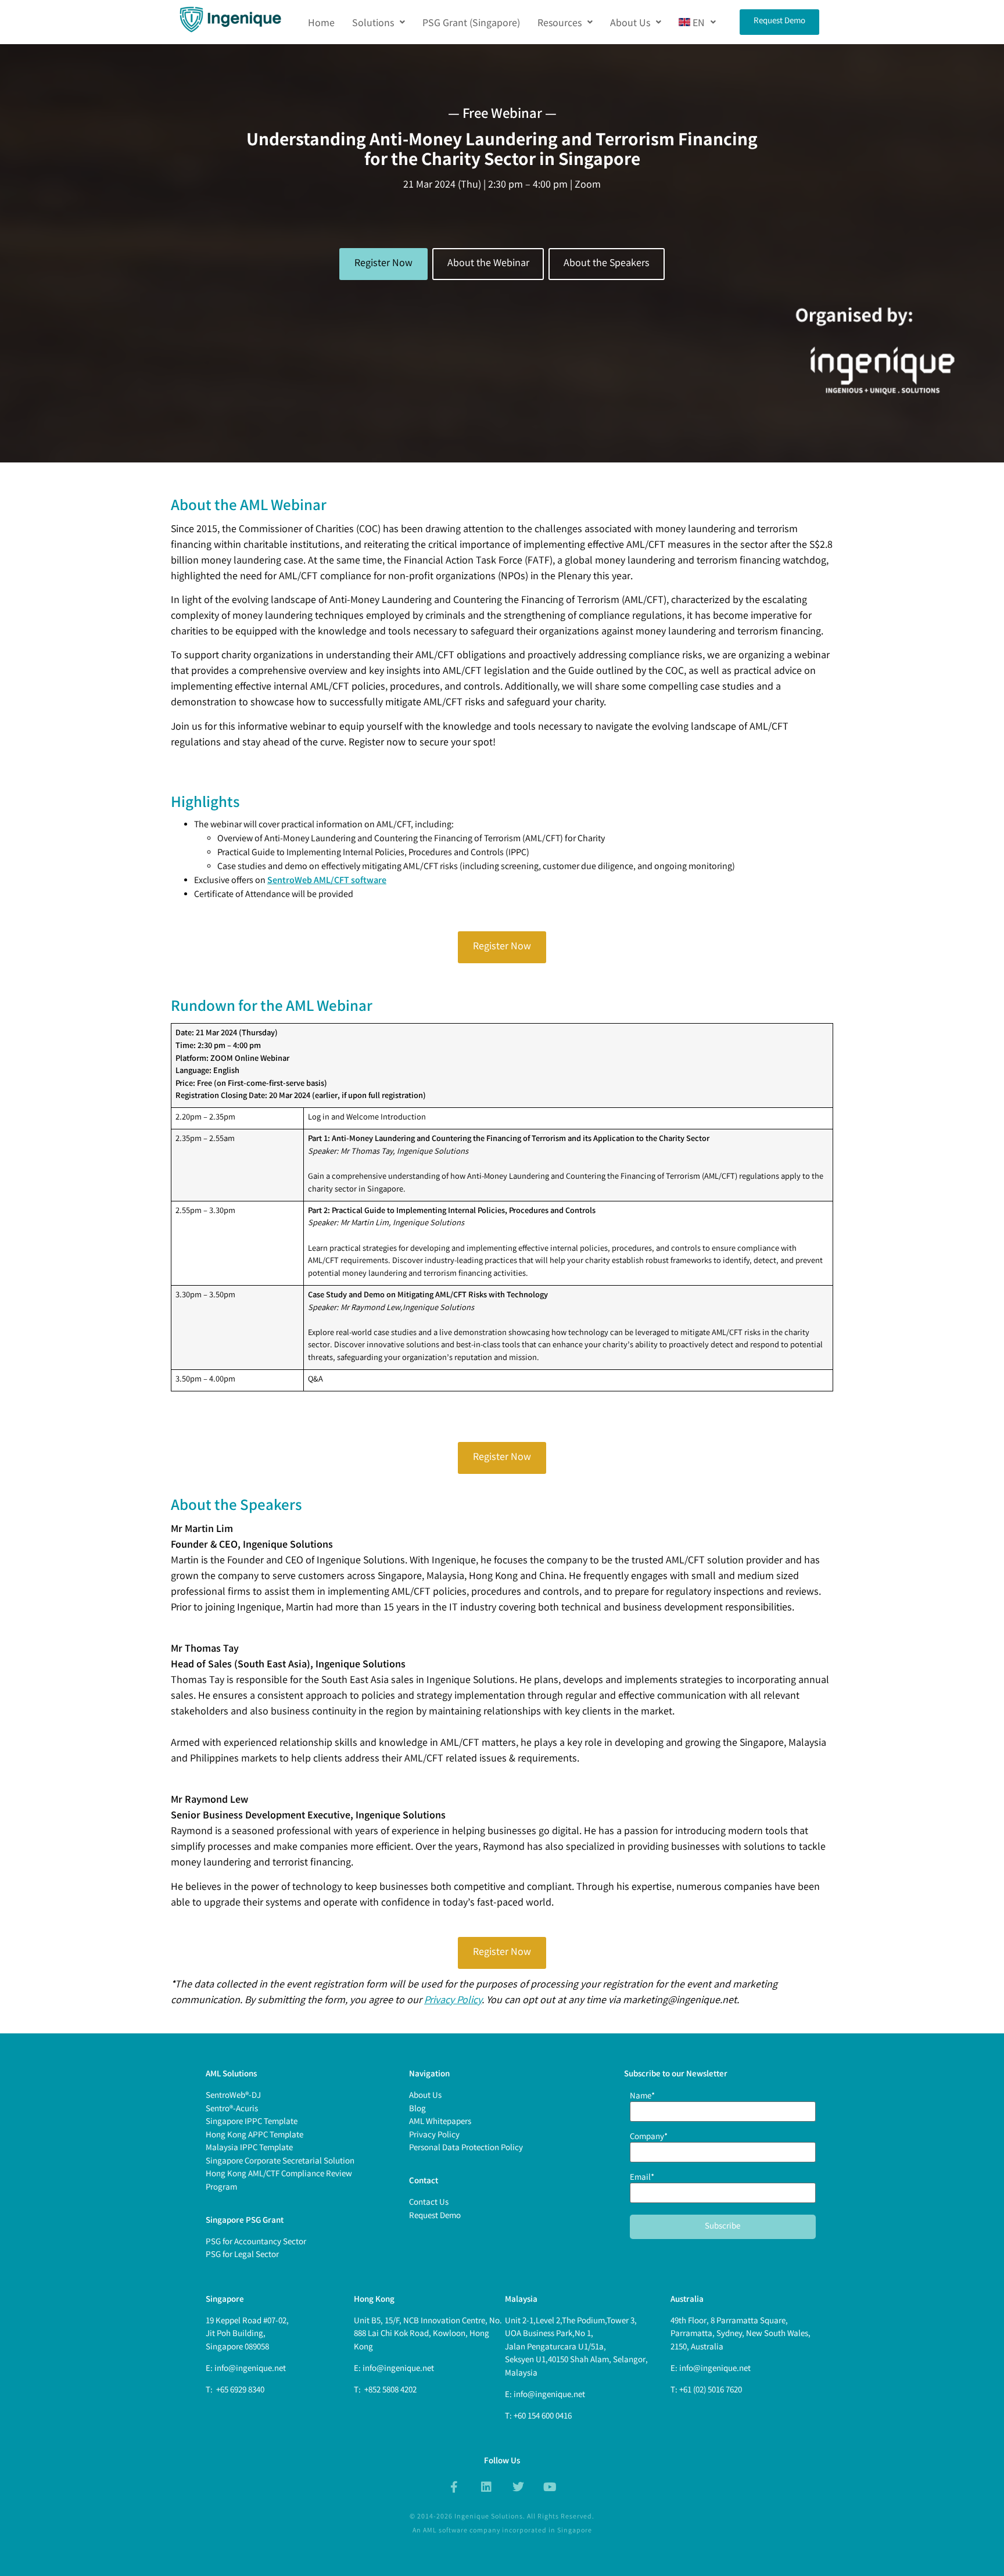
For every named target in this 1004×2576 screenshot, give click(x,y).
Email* (642, 2179)
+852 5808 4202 (390, 2391)
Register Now (383, 264)
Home (321, 22)
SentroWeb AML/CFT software (327, 881)
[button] (379, 22)
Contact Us (429, 2203)
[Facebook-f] (454, 2487)
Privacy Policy (453, 2001)
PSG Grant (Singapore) (471, 22)
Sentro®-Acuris (232, 2109)
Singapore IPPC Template (252, 2122)
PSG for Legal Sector (242, 2255)
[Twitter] (518, 2487)
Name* (642, 2098)
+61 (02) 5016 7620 (711, 2391)
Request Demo (435, 2216)
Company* (649, 2139)
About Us (630, 22)
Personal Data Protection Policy (466, 2148)
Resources (560, 22)
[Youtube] (550, 2487)
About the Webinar (488, 264)
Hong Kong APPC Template (254, 2136)
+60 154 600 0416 (543, 2417)
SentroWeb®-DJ (233, 2096)
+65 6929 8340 (239, 2391)
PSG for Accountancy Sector (256, 2243)
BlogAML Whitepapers (440, 2116)
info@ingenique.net (250, 2369)
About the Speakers (607, 264)
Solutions (373, 22)
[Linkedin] (486, 2487)
